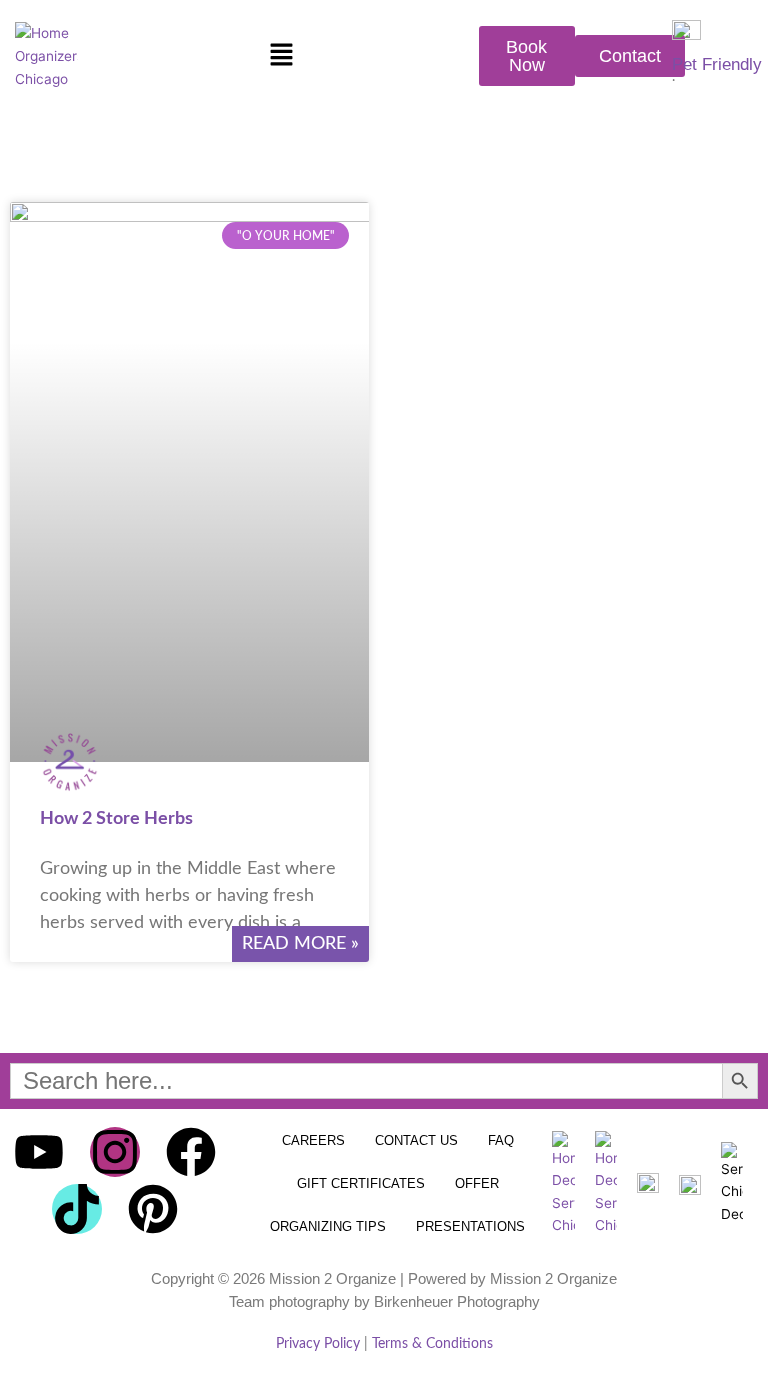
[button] (281, 56)
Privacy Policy (318, 1344)
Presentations (470, 1226)
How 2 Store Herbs (116, 819)
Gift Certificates (361, 1183)
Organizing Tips (328, 1226)
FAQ (501, 1140)
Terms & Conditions (432, 1344)
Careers (313, 1140)
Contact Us (416, 1140)
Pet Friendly (717, 64)
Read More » (300, 944)
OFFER (477, 1183)
